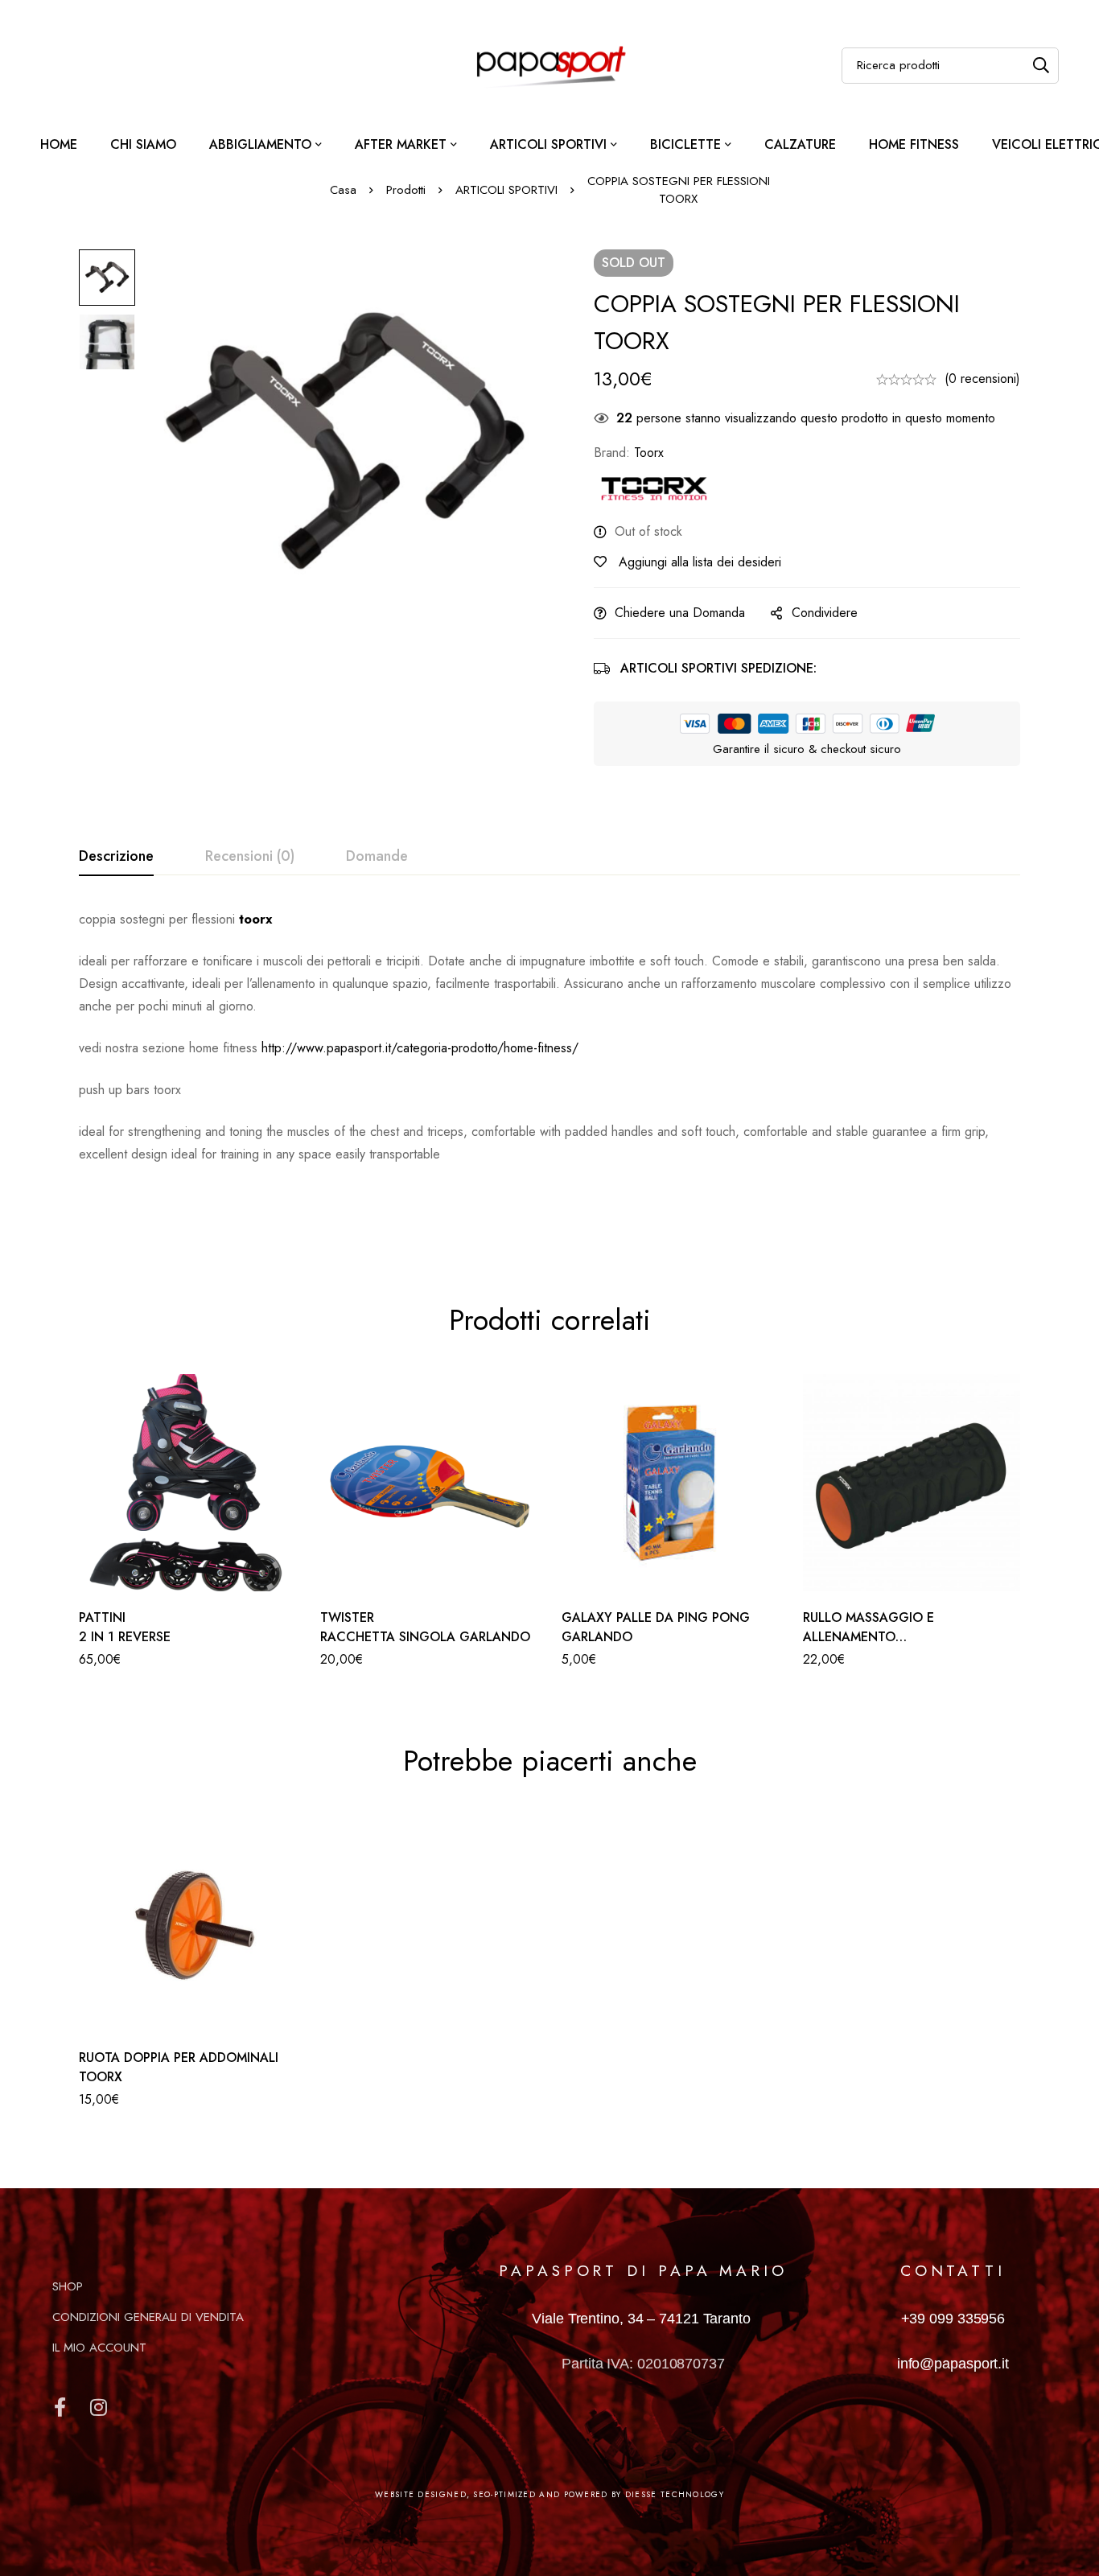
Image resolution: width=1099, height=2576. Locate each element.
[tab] (116, 857)
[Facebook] (60, 2407)
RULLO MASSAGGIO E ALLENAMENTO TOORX (868, 1637)
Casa (343, 190)
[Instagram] (98, 2407)
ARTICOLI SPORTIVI (506, 190)
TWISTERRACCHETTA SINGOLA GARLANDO (425, 1627)
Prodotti (406, 190)
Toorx (649, 453)
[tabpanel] (549, 1068)
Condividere (825, 613)
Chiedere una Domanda (680, 613)
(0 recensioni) (982, 379)
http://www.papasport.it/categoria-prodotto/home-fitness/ (420, 1048)
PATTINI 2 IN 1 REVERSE (125, 1627)
